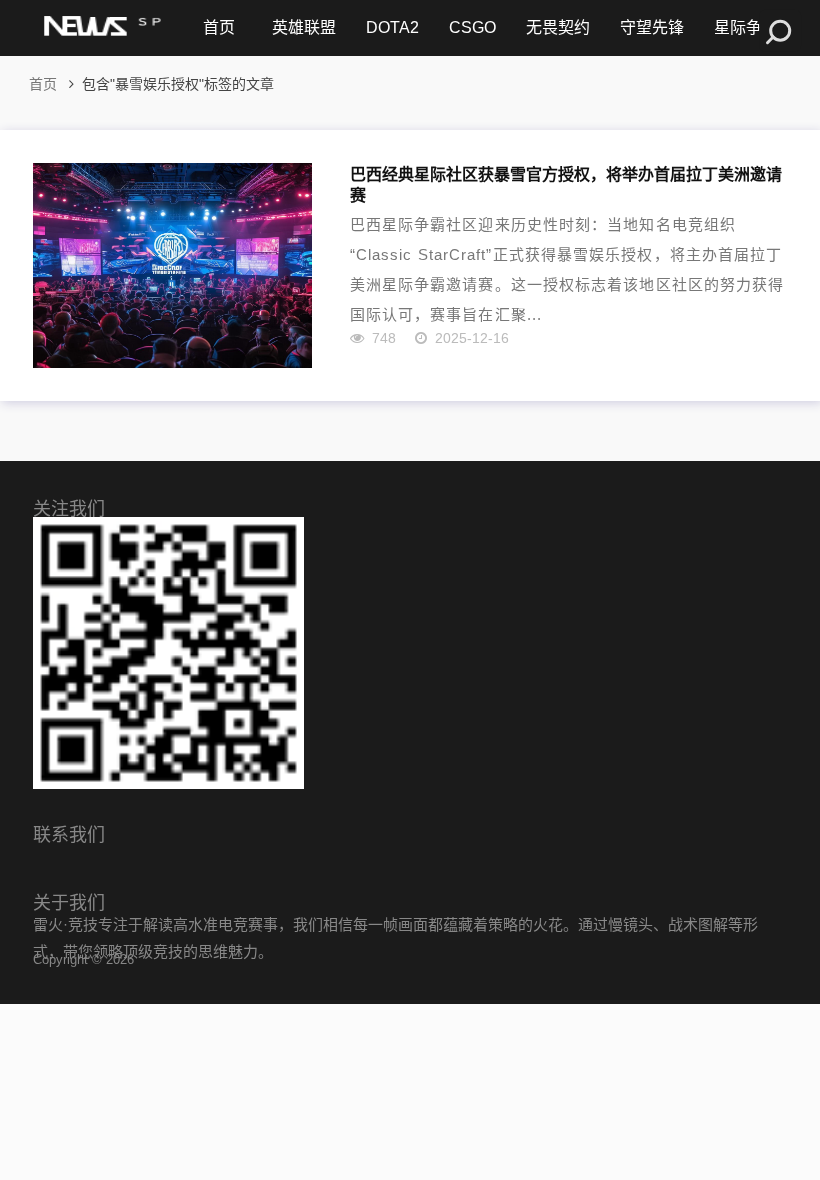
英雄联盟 (304, 27)
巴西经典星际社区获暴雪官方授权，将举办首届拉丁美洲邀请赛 (566, 184)
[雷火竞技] (100, 28)
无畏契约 (558, 27)
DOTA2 (392, 27)
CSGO (472, 27)
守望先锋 (652, 27)
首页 (219, 27)
